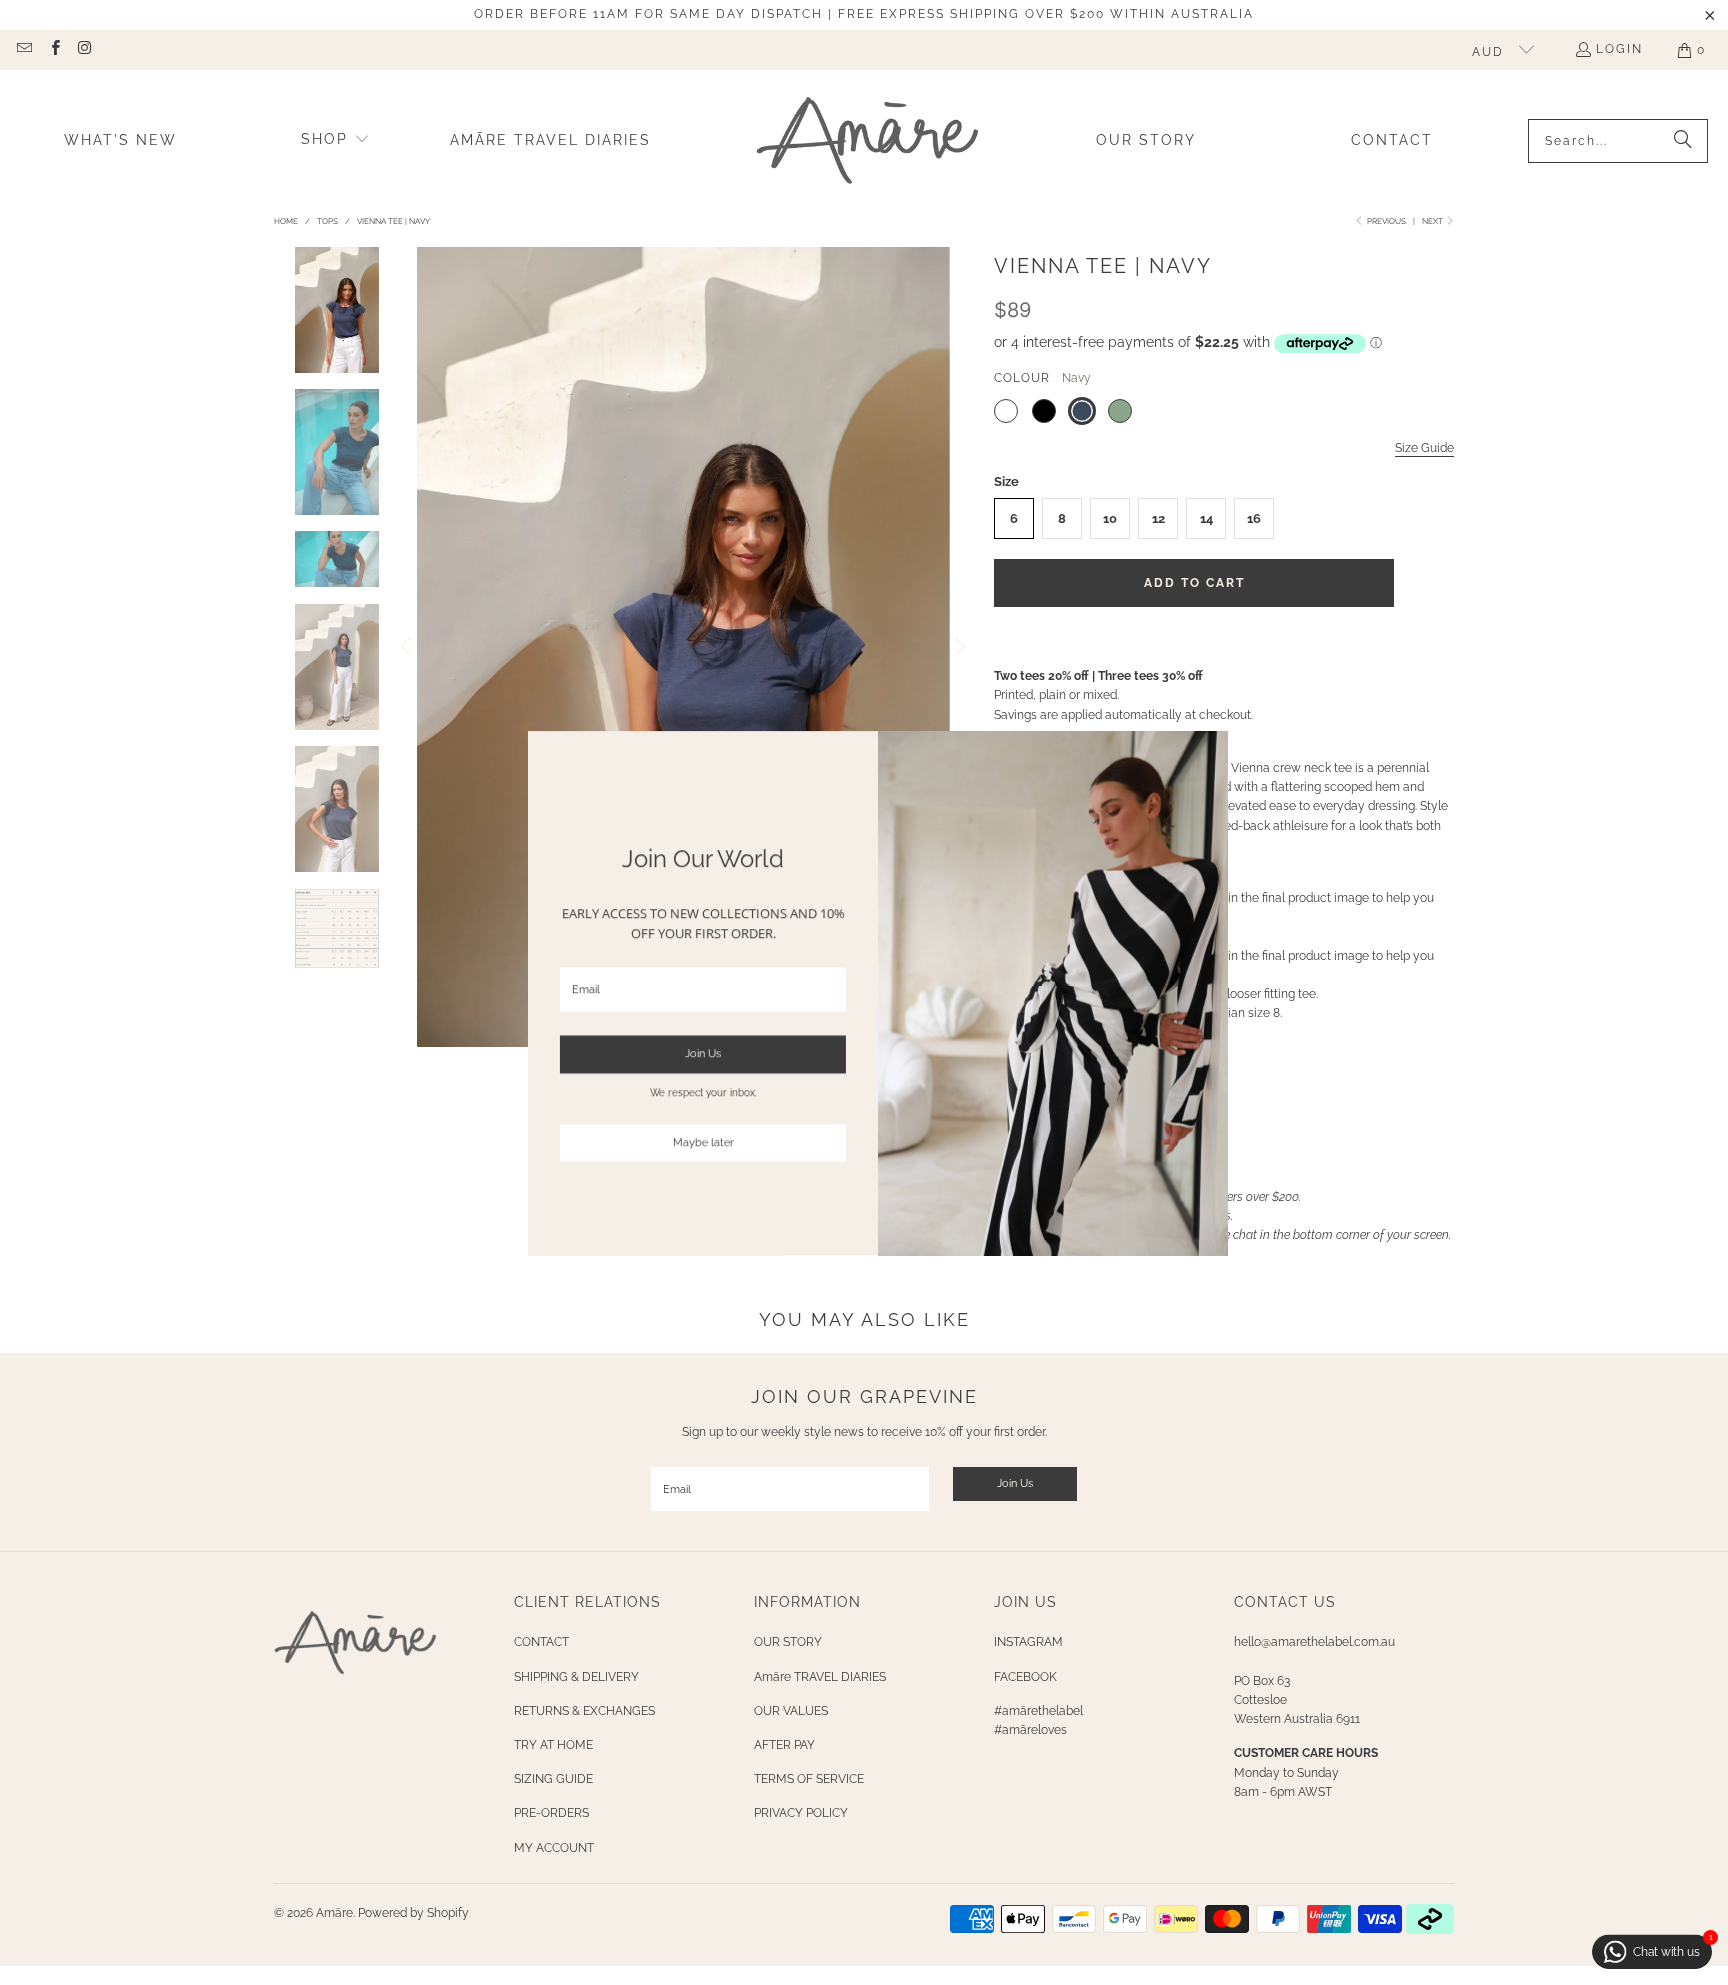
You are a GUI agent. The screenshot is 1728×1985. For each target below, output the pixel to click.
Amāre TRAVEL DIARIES (820, 1677)
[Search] (1683, 141)
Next (1433, 221)
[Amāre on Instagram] (84, 50)
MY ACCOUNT (554, 1848)
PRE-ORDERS (551, 1813)
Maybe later (689, 1142)
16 (1254, 518)
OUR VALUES (791, 1711)
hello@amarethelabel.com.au (1314, 1642)
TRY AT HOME (553, 1745)
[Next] (959, 647)
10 (1110, 518)
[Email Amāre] (23, 50)
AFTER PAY (784, 1745)
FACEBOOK (1025, 1677)
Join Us (1015, 1483)
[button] (335, 140)
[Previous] (408, 647)
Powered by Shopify (413, 1913)
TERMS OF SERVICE (809, 1779)
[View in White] (1006, 411)
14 (1206, 518)
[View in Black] (1044, 411)
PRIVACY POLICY (801, 1813)
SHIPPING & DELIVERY (576, 1677)
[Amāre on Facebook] (53, 50)
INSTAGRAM (1028, 1642)
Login (1619, 49)
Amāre (334, 1913)
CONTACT (541, 1642)
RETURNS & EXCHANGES (584, 1711)
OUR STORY (788, 1642)
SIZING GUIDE (553, 1779)
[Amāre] (867, 141)
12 (1158, 518)
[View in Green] (1120, 411)
